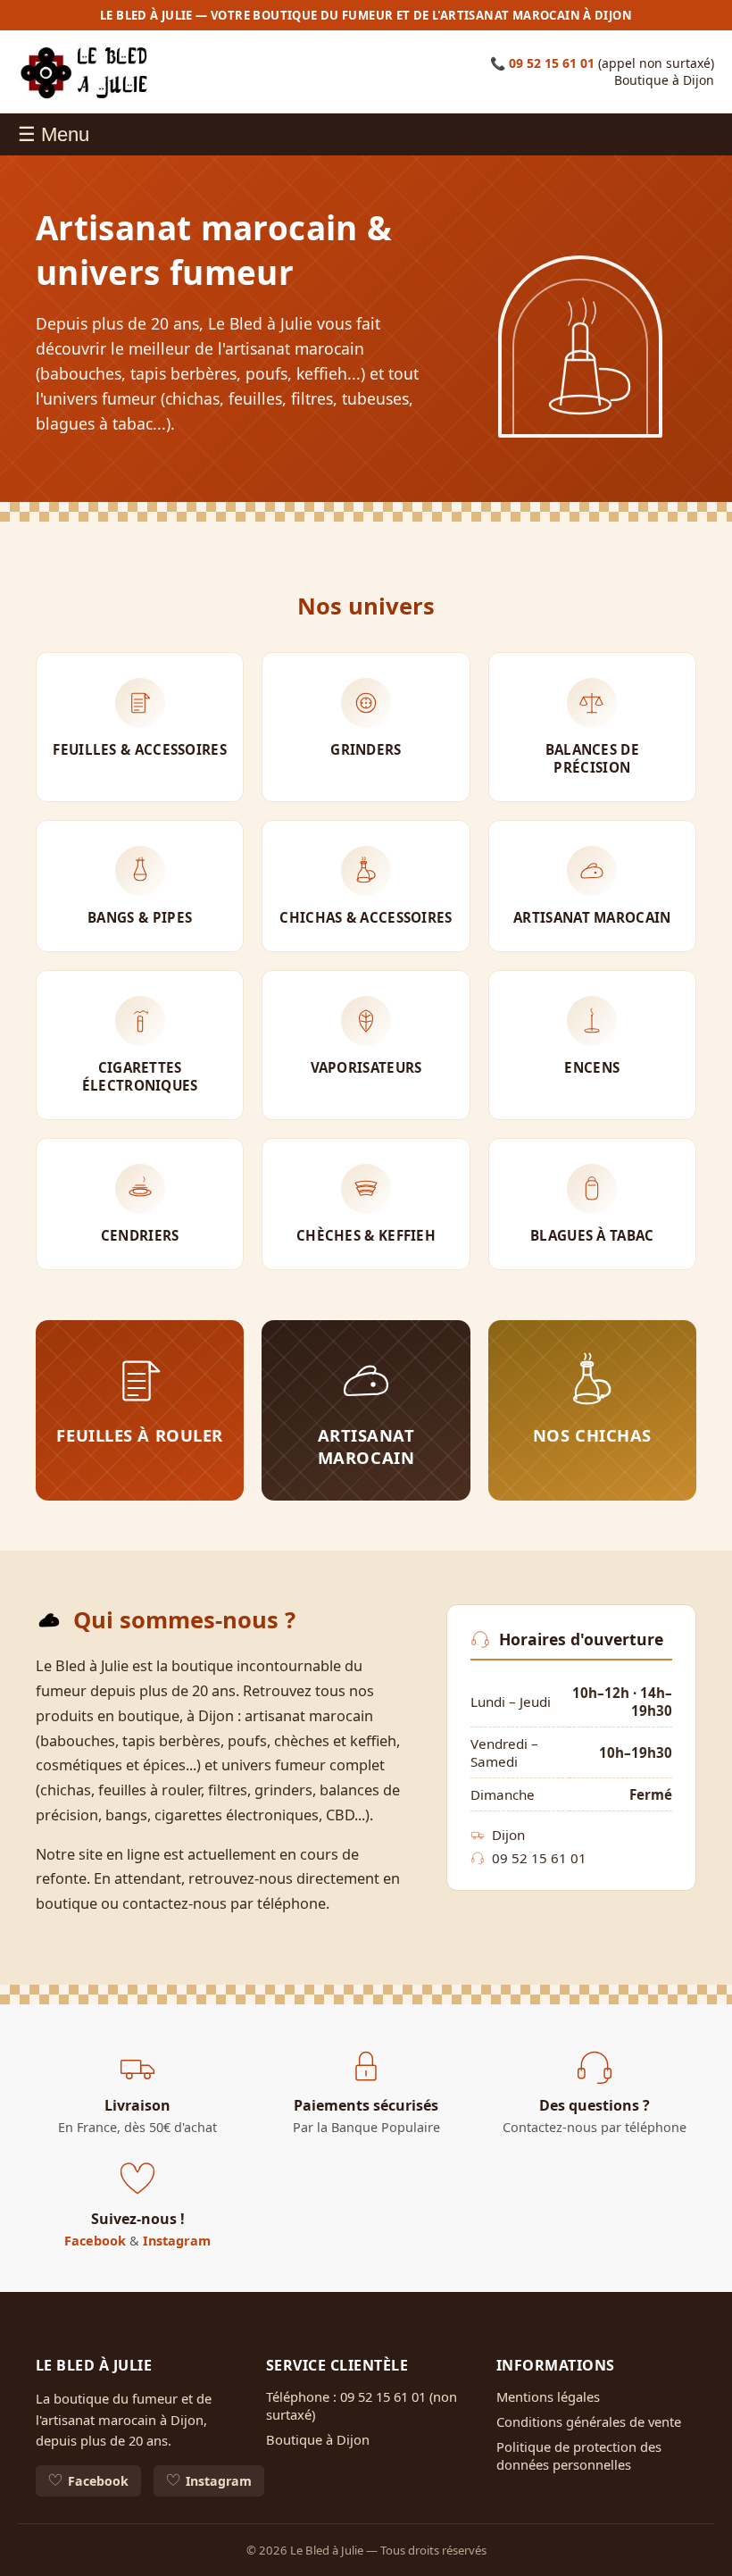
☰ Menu (54, 134)
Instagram (177, 2241)
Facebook (95, 2241)
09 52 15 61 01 (552, 63)
